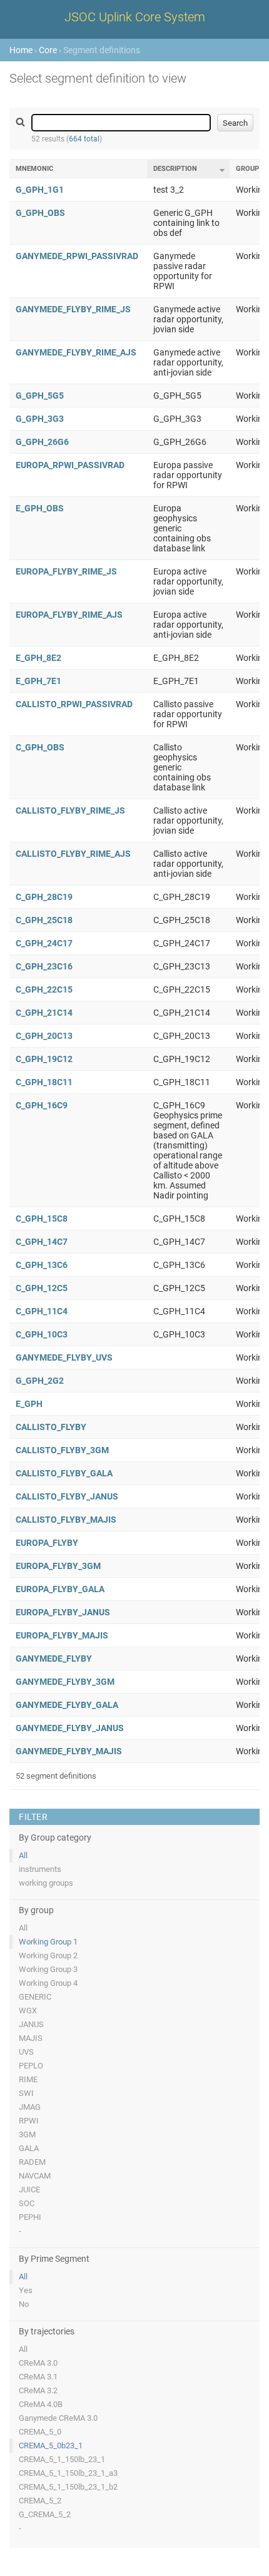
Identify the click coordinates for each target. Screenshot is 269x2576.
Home (21, 50)
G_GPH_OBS (40, 213)
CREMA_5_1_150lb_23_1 (62, 2459)
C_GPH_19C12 (44, 1059)
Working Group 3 (48, 1969)
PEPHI (30, 2217)
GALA (29, 2148)
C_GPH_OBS (40, 747)
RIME (28, 2079)
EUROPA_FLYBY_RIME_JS (66, 571)
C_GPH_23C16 (44, 966)
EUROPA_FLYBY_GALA (60, 1589)
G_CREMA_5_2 (45, 2514)
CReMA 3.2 (38, 2390)
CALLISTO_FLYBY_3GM (62, 1450)
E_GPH (29, 1404)
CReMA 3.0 (38, 2363)
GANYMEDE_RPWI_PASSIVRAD (77, 256)
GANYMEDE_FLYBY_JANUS (70, 1728)
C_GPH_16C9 (42, 1105)
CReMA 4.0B (41, 2404)
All (23, 1855)
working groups (46, 1883)
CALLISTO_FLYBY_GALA (64, 1473)
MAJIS (31, 2038)
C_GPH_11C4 (42, 1311)
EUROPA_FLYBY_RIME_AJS (69, 615)
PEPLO (31, 2066)
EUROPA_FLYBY (47, 1543)
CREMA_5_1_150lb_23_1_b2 (68, 2487)
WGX (28, 2011)
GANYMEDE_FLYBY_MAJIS (69, 1751)
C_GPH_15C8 (42, 1219)
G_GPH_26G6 (42, 442)
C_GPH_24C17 (44, 943)
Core (48, 50)
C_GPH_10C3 (42, 1334)
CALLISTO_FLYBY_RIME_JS (70, 810)
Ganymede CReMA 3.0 (58, 2418)
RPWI (29, 2121)
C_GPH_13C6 (42, 1265)
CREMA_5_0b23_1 (51, 2446)
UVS (26, 2052)
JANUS (31, 2024)
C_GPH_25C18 (44, 920)
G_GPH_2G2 (40, 1381)
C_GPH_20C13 (44, 1036)
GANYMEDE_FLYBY (54, 1659)
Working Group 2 (48, 1955)
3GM (27, 2134)
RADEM (32, 2162)
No (24, 2304)
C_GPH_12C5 (42, 1288)
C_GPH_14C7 (42, 1242)
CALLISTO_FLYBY (51, 1427)
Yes (26, 2290)
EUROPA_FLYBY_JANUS (63, 1612)
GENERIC (35, 1997)
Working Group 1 (48, 1942)
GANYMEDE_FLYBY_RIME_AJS (76, 352)
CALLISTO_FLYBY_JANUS (67, 1496)
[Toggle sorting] (222, 170)
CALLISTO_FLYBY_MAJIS (66, 1520)
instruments (40, 1869)
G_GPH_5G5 (40, 396)
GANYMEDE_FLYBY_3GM (65, 1682)
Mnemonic (34, 169)
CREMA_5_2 (40, 2501)
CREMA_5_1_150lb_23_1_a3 (68, 2473)
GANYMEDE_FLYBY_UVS (64, 1357)
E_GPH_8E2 (38, 658)
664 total (84, 139)
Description (175, 169)
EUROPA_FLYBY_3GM (58, 1566)
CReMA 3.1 (38, 2377)
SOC (27, 2203)
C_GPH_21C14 (44, 1013)
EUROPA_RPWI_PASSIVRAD (70, 465)
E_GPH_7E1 (38, 681)
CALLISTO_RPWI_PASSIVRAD (74, 704)
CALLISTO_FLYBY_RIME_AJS (73, 854)
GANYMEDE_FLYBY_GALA (67, 1705)
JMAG (30, 2107)
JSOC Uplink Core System (135, 17)
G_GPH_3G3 (40, 419)
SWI (26, 2093)
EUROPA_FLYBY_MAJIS (62, 1635)
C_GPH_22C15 (44, 989)
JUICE (29, 2190)
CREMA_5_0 (40, 2432)
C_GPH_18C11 (44, 1082)
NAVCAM (35, 2176)
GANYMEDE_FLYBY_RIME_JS (73, 309)
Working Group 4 (48, 1983)
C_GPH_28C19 (44, 897)
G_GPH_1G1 (40, 190)
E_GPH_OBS (40, 508)
